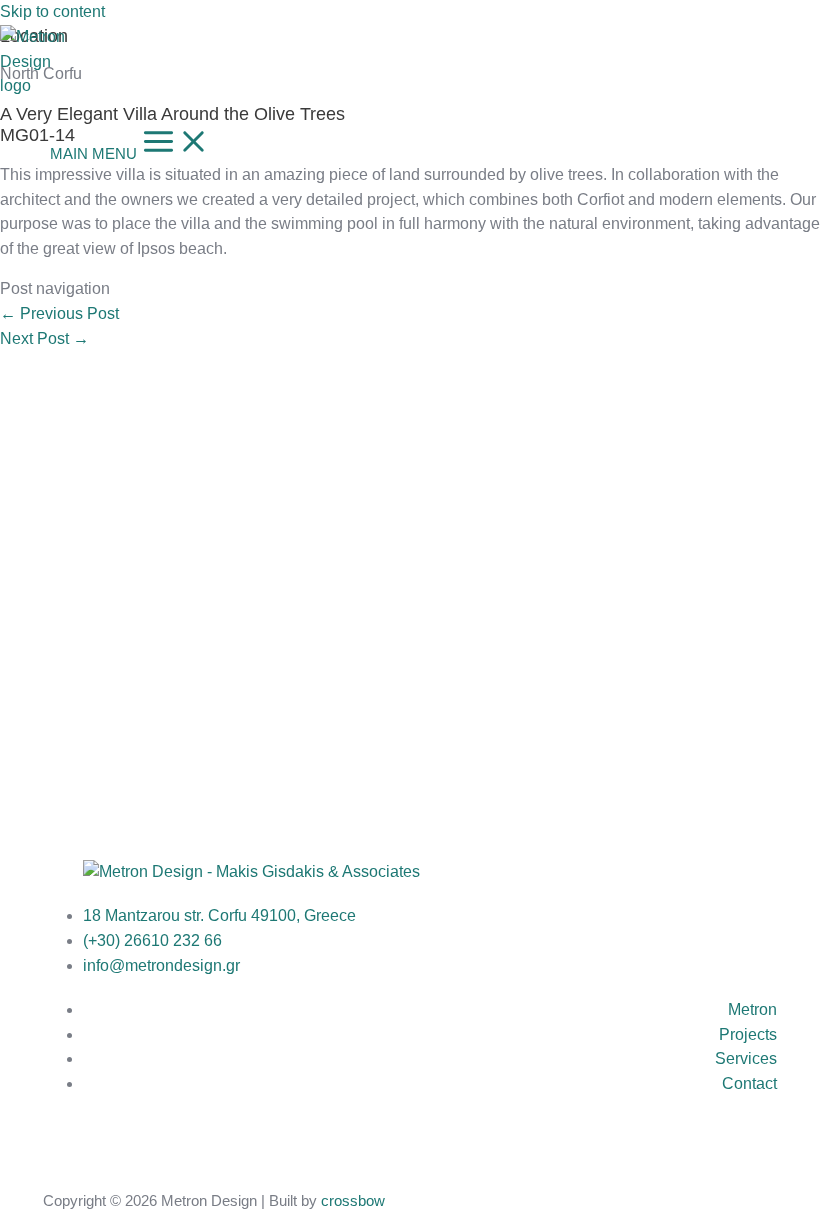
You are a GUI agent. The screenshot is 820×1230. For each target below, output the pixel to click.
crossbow (353, 1201)
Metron (752, 1009)
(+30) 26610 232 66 (152, 940)
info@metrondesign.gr (161, 965)
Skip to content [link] (52, 11)
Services (746, 1058)
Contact (749, 1083)
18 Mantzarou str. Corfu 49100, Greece (219, 915)
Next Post (44, 338)
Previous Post (59, 313)
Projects (748, 1034)
